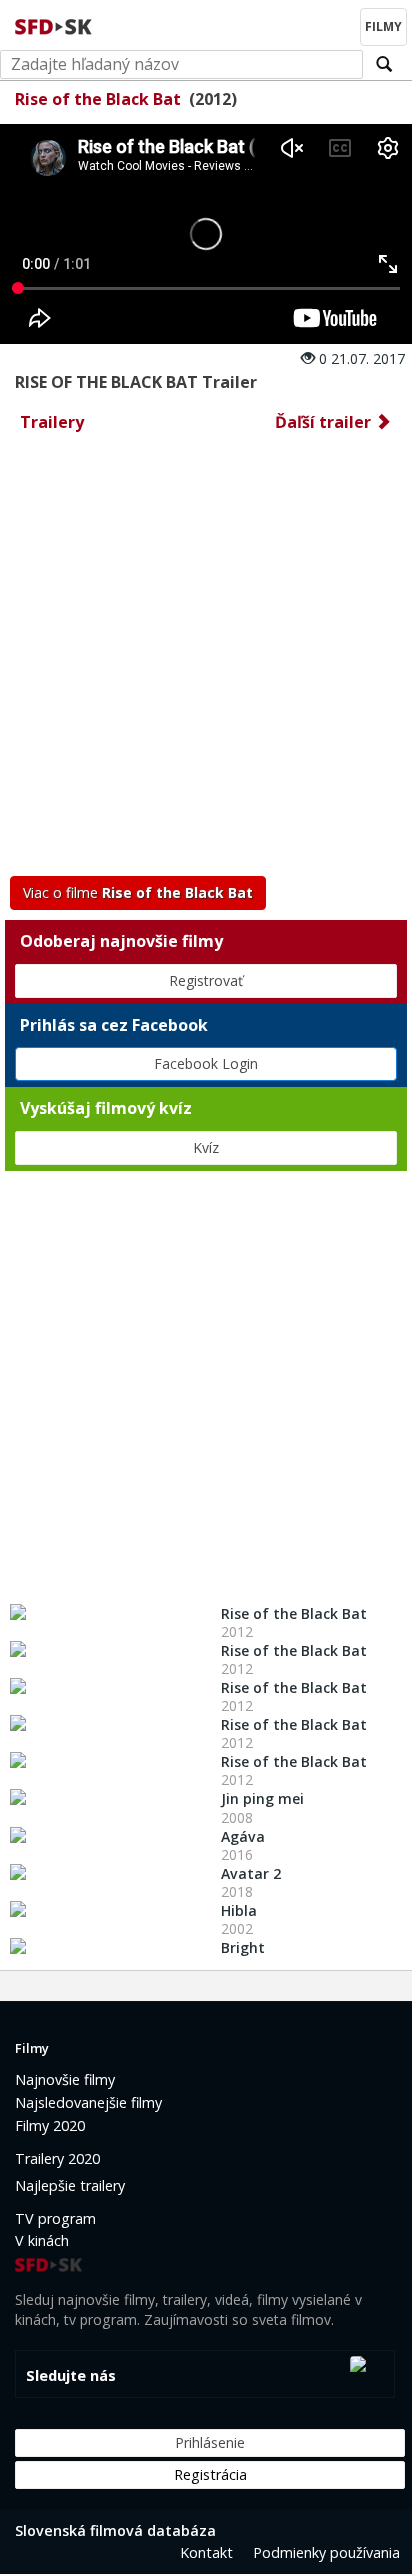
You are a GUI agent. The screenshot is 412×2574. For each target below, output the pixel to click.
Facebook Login (206, 1063)
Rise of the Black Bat (98, 99)
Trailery (52, 422)
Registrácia (210, 2474)
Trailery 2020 (57, 2158)
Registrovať (206, 980)
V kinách (42, 2240)
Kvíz (206, 1147)
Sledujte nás (71, 2375)
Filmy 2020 (50, 2125)
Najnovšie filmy (65, 2079)
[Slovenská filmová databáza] (55, 24)
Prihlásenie (210, 2442)
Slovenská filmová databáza (115, 2530)
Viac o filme (138, 892)
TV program (55, 2218)
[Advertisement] (206, 660)
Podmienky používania (326, 2552)
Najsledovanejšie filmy (88, 2102)
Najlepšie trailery (70, 2185)
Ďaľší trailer (325, 422)
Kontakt (206, 2552)
